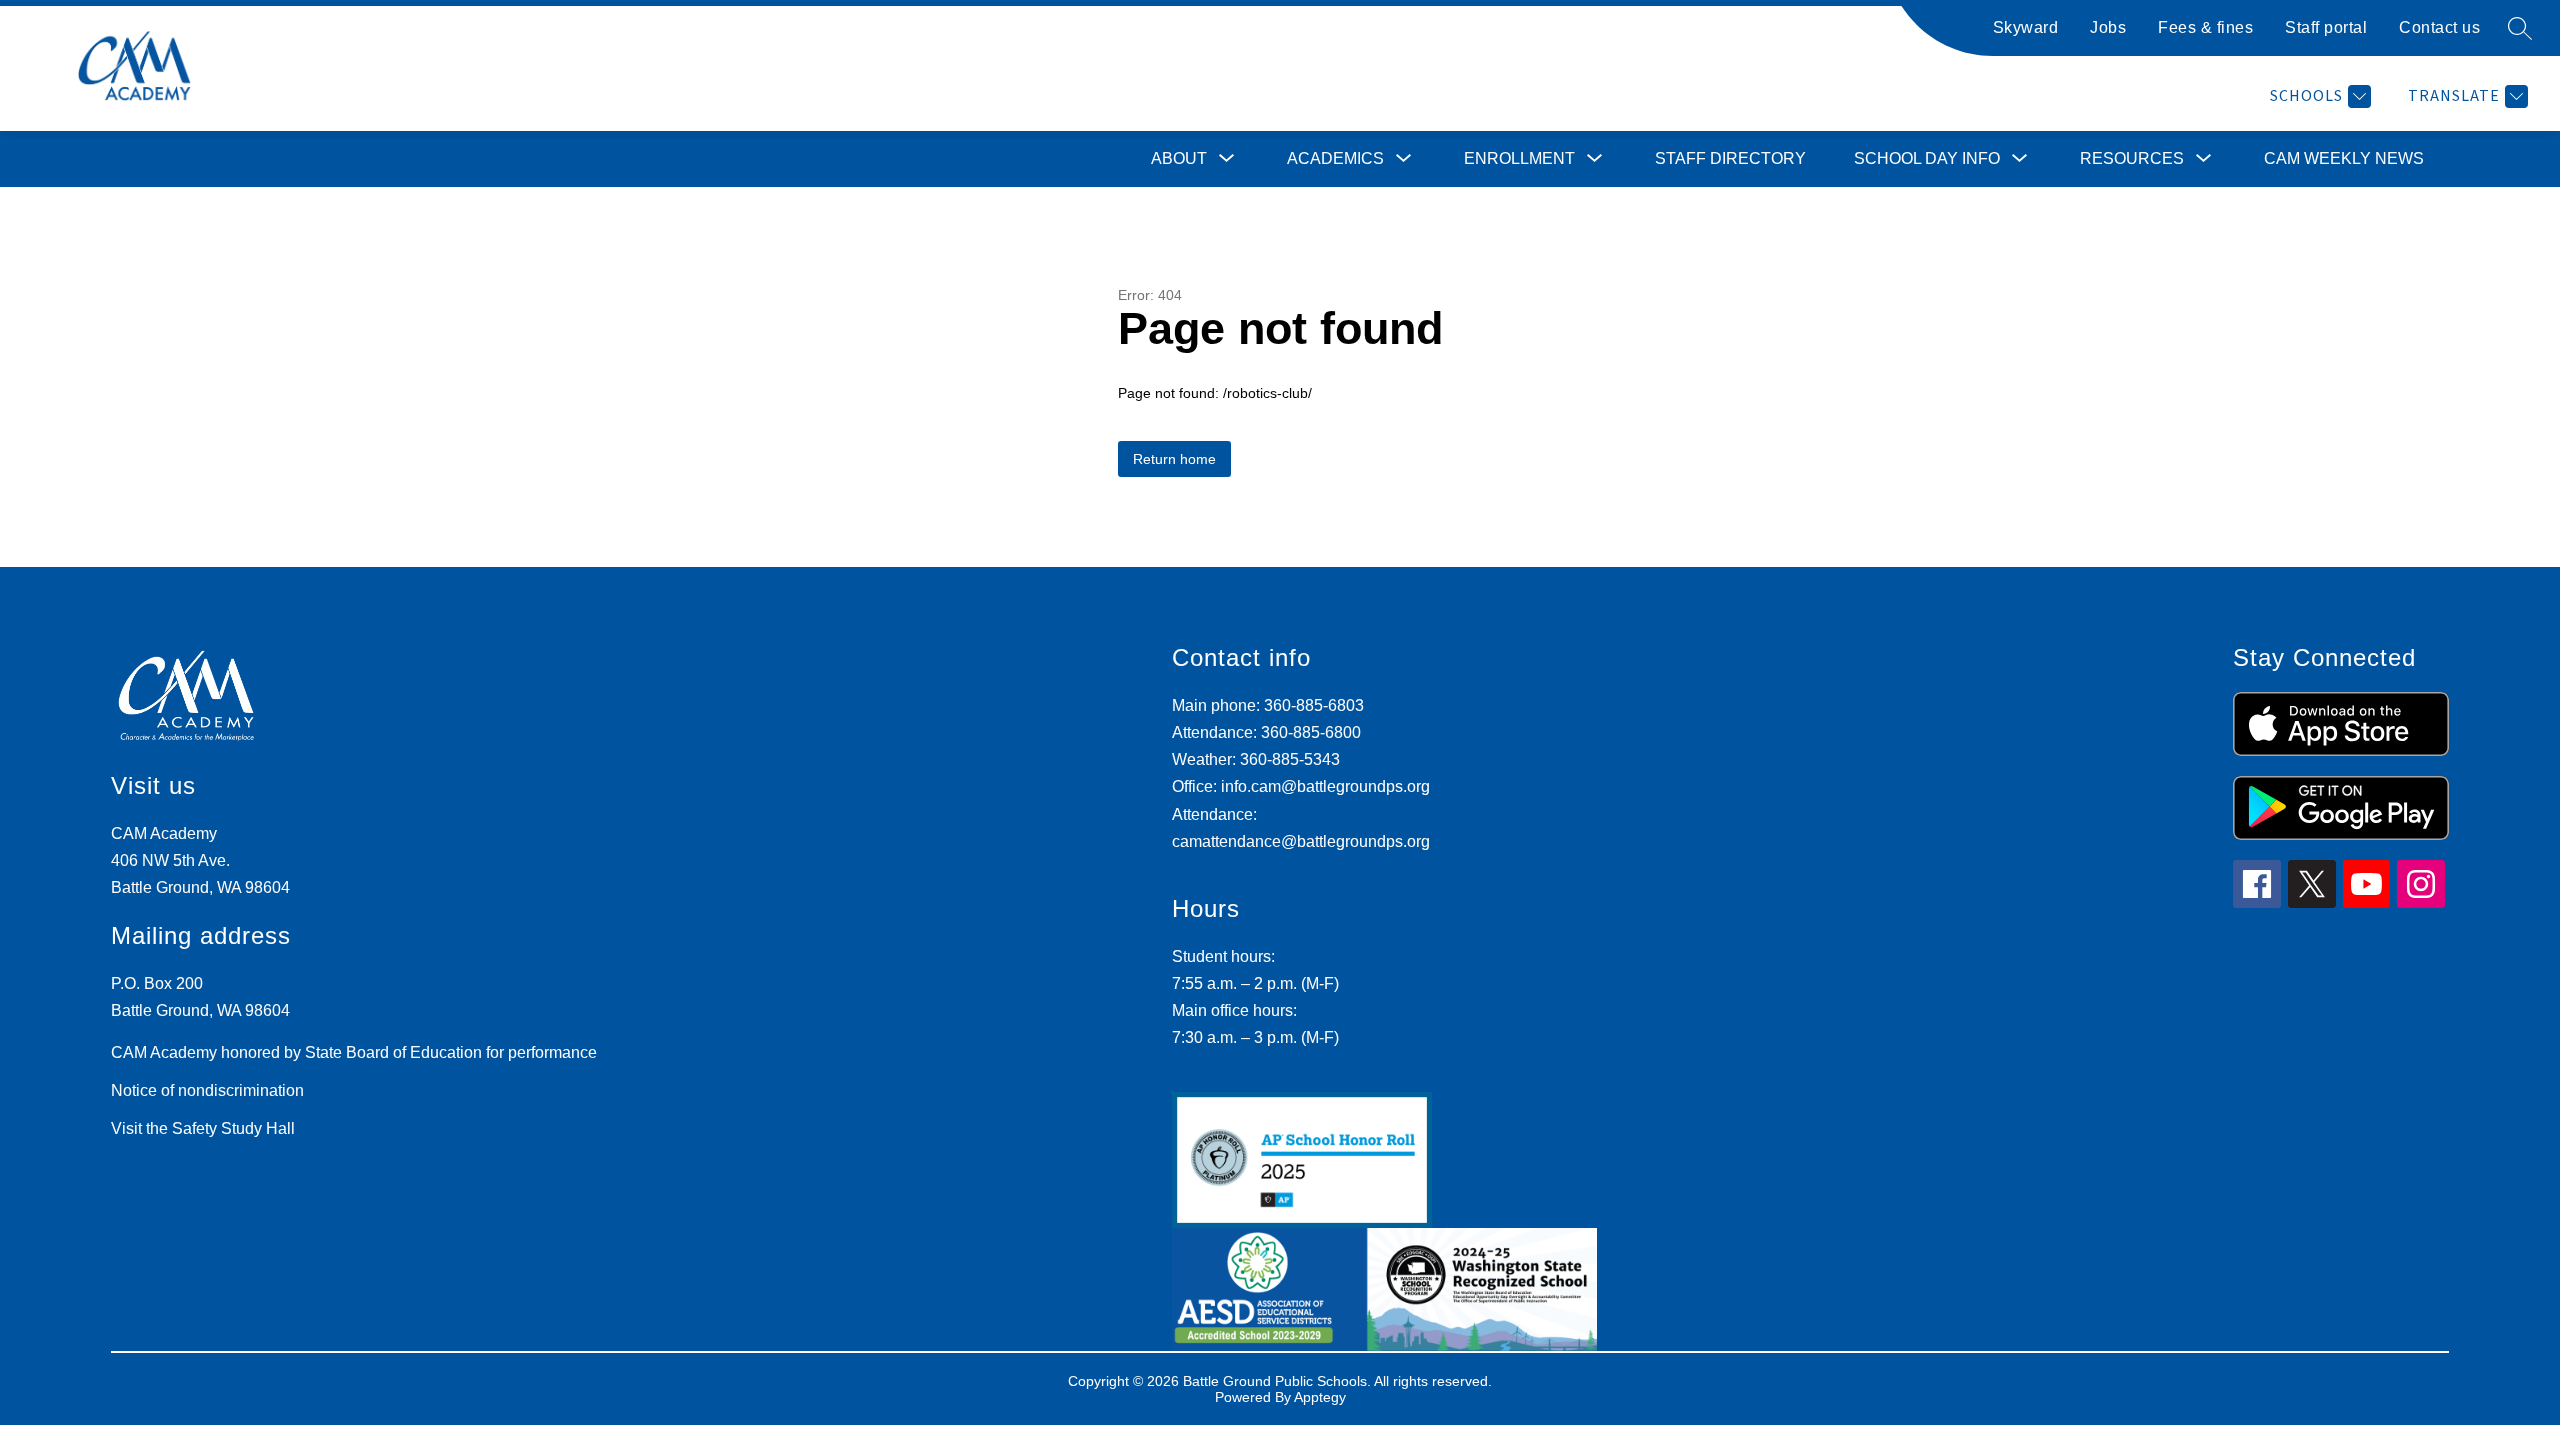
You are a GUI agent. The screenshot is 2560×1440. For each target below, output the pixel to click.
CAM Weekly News (2344, 158)
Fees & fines (2205, 27)
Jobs (2108, 27)
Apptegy (1320, 1397)
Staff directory (1730, 158)
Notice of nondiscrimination (207, 1090)
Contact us (2439, 27)
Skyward (2026, 27)
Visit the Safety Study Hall (203, 1128)
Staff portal (2326, 27)
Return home (1174, 459)
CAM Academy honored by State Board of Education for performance (354, 1052)
